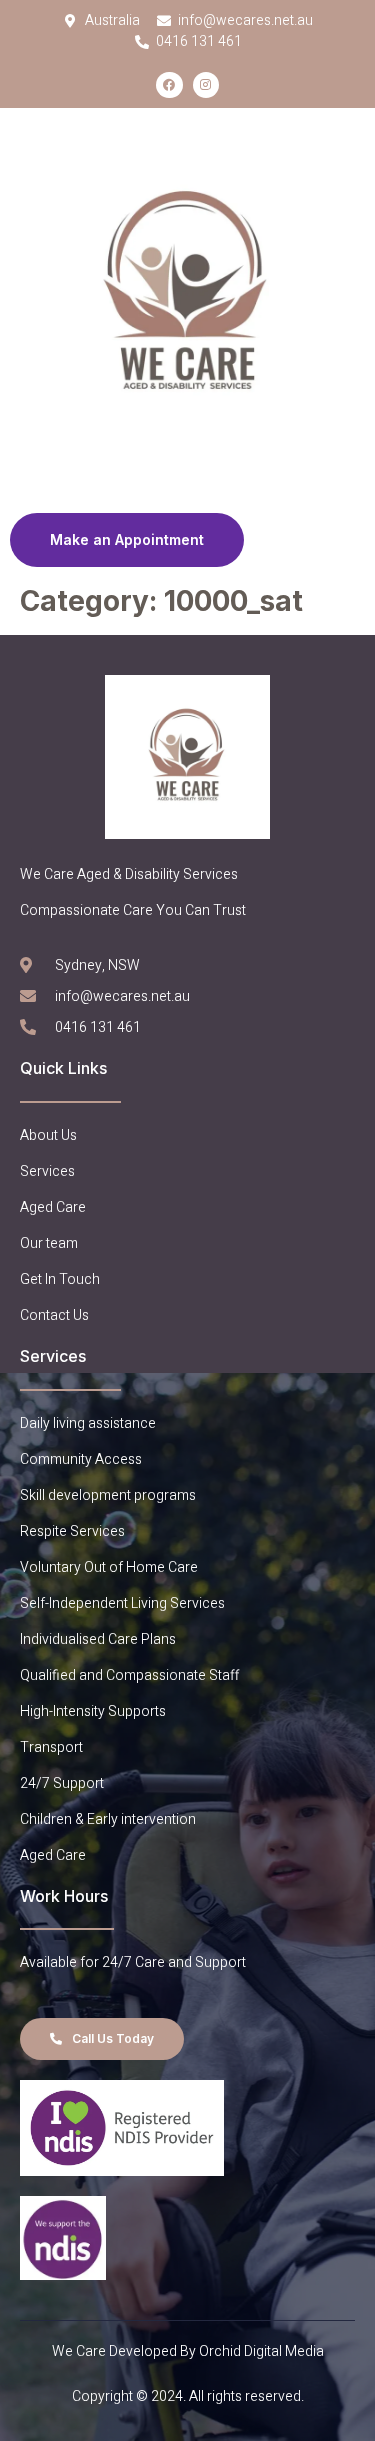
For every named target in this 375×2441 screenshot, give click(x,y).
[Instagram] (206, 85)
